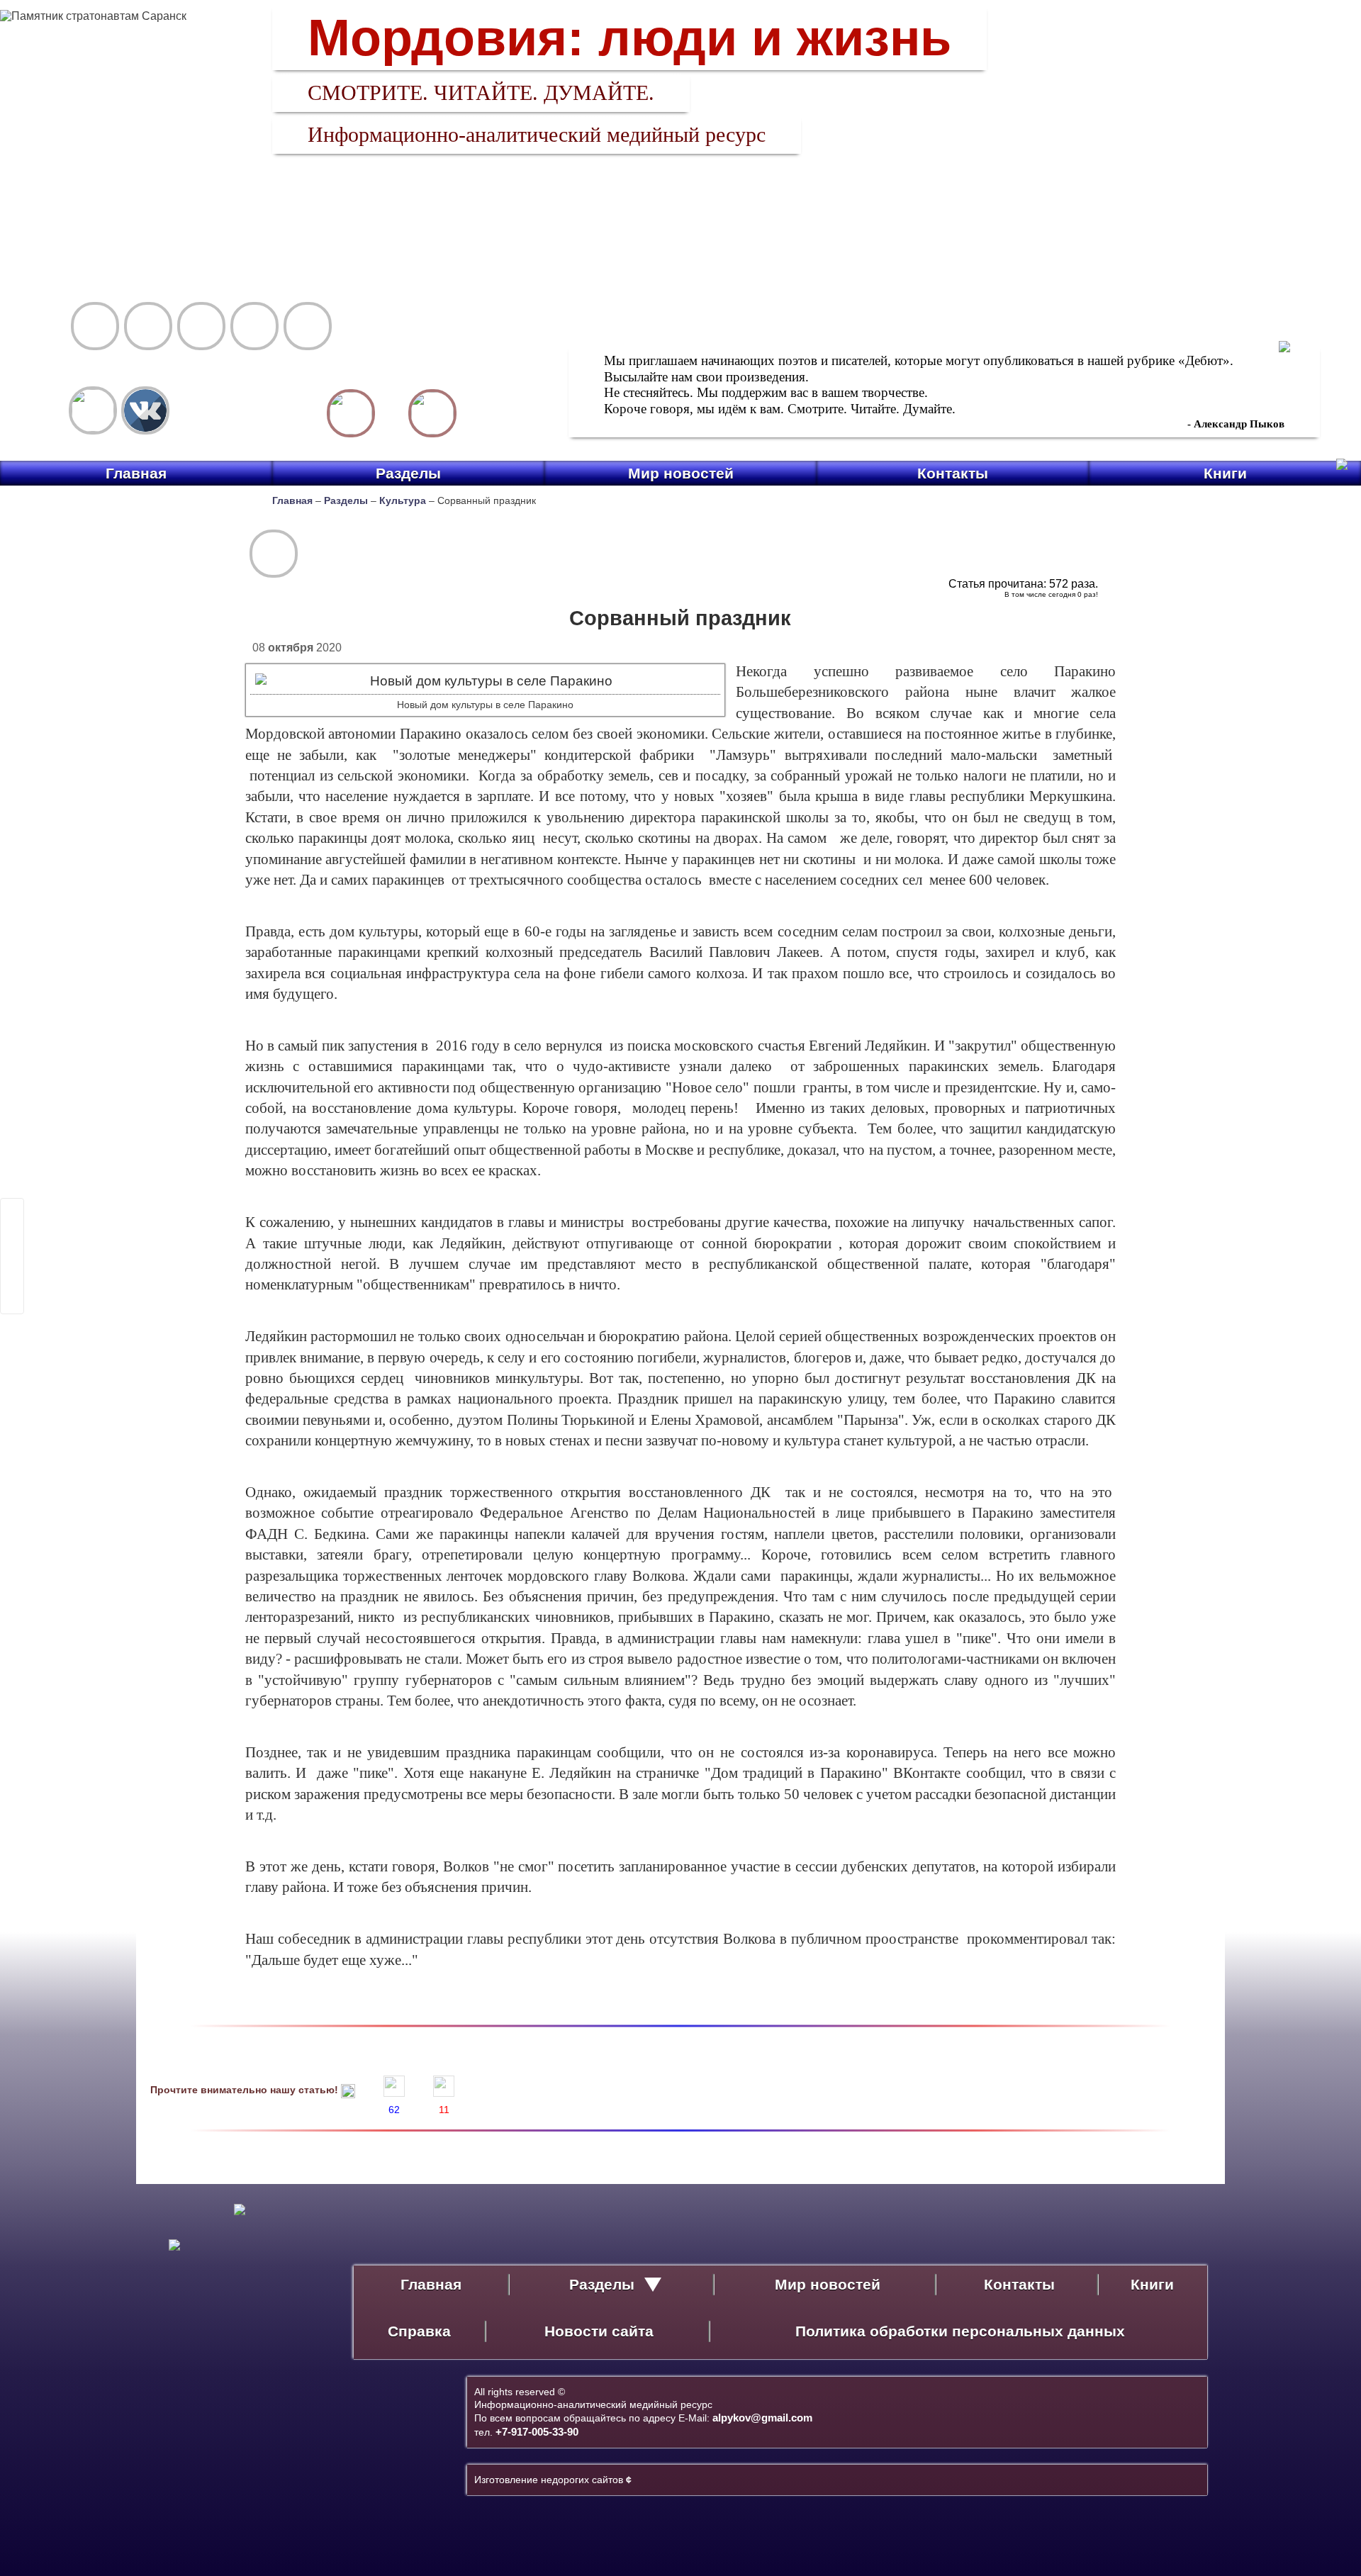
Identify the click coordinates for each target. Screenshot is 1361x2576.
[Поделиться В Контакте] (12, 1302)
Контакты (953, 473)
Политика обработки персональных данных (960, 2331)
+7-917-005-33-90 (537, 2432)
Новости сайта (599, 2331)
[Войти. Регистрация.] (432, 413)
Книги (1225, 473)
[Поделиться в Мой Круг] (12, 1265)
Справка (419, 2331)
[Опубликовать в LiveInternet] (12, 1210)
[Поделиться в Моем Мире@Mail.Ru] (12, 1247)
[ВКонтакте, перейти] (145, 410)
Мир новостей (681, 473)
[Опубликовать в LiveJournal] (12, 1228)
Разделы (408, 473)
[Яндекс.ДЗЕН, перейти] (93, 410)
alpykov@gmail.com (762, 2418)
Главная (136, 473)
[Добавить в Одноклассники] (12, 1284)
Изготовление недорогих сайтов (553, 2480)
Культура (403, 500)
